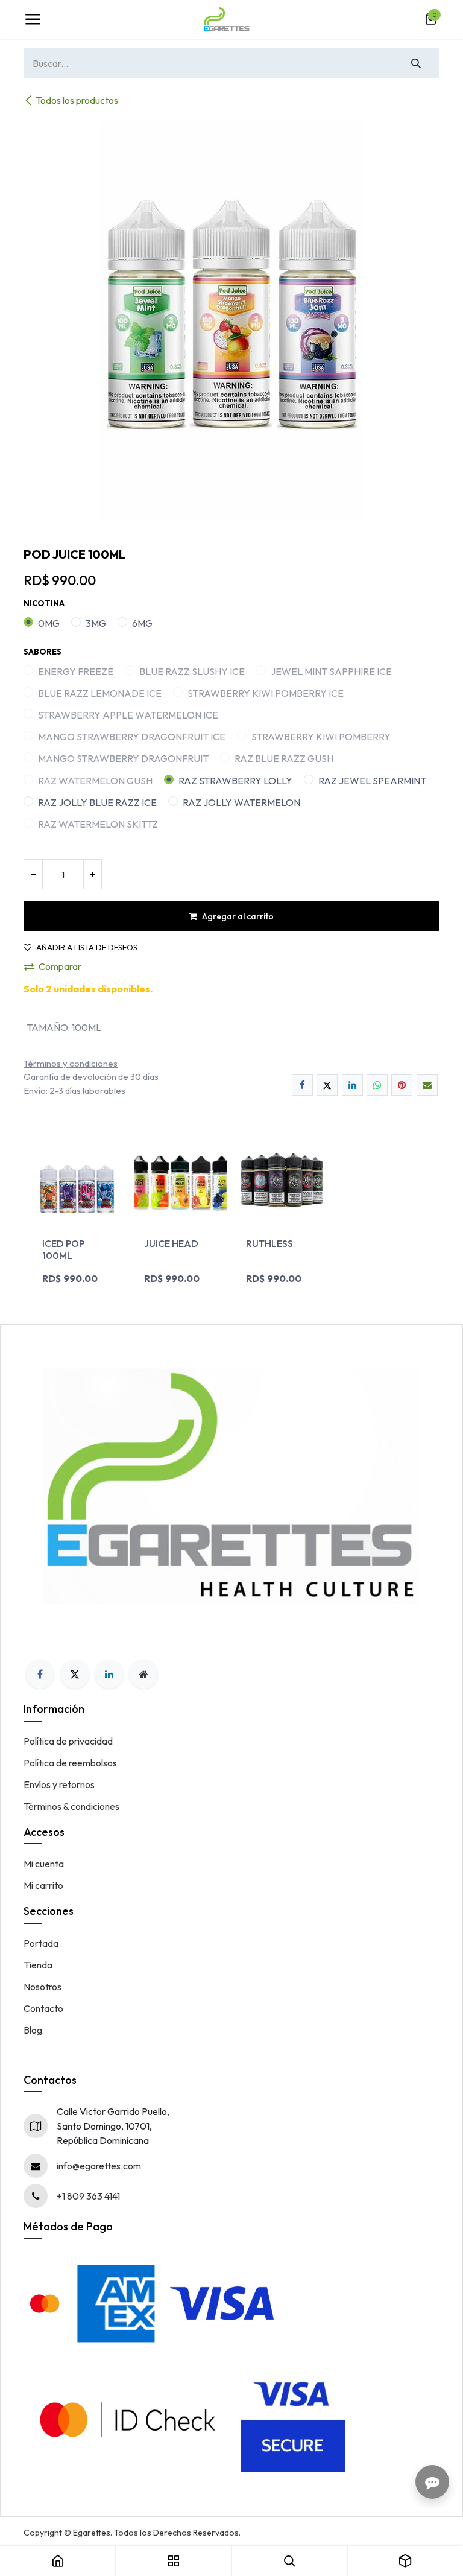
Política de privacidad (68, 1741)
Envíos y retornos (59, 1784)
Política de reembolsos (70, 1763)
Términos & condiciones (71, 1806)
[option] (231, 1215)
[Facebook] (302, 1085)
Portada (41, 1943)
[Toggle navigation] (33, 19)
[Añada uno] (92, 874)
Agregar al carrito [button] (238, 916)
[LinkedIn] (352, 1085)
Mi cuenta (44, 1864)
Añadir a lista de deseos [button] (87, 947)
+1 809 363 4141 (88, 2196)
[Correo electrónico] (427, 1085)
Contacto (43, 2008)
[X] (327, 1085)
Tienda (38, 1965)
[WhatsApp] (377, 1085)
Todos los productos (77, 100)
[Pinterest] (402, 1085)
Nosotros (43, 1987)
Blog (33, 2030)
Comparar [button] (60, 966)
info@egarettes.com (99, 2166)
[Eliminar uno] (33, 874)
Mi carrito (43, 1885)
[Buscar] (416, 63)
